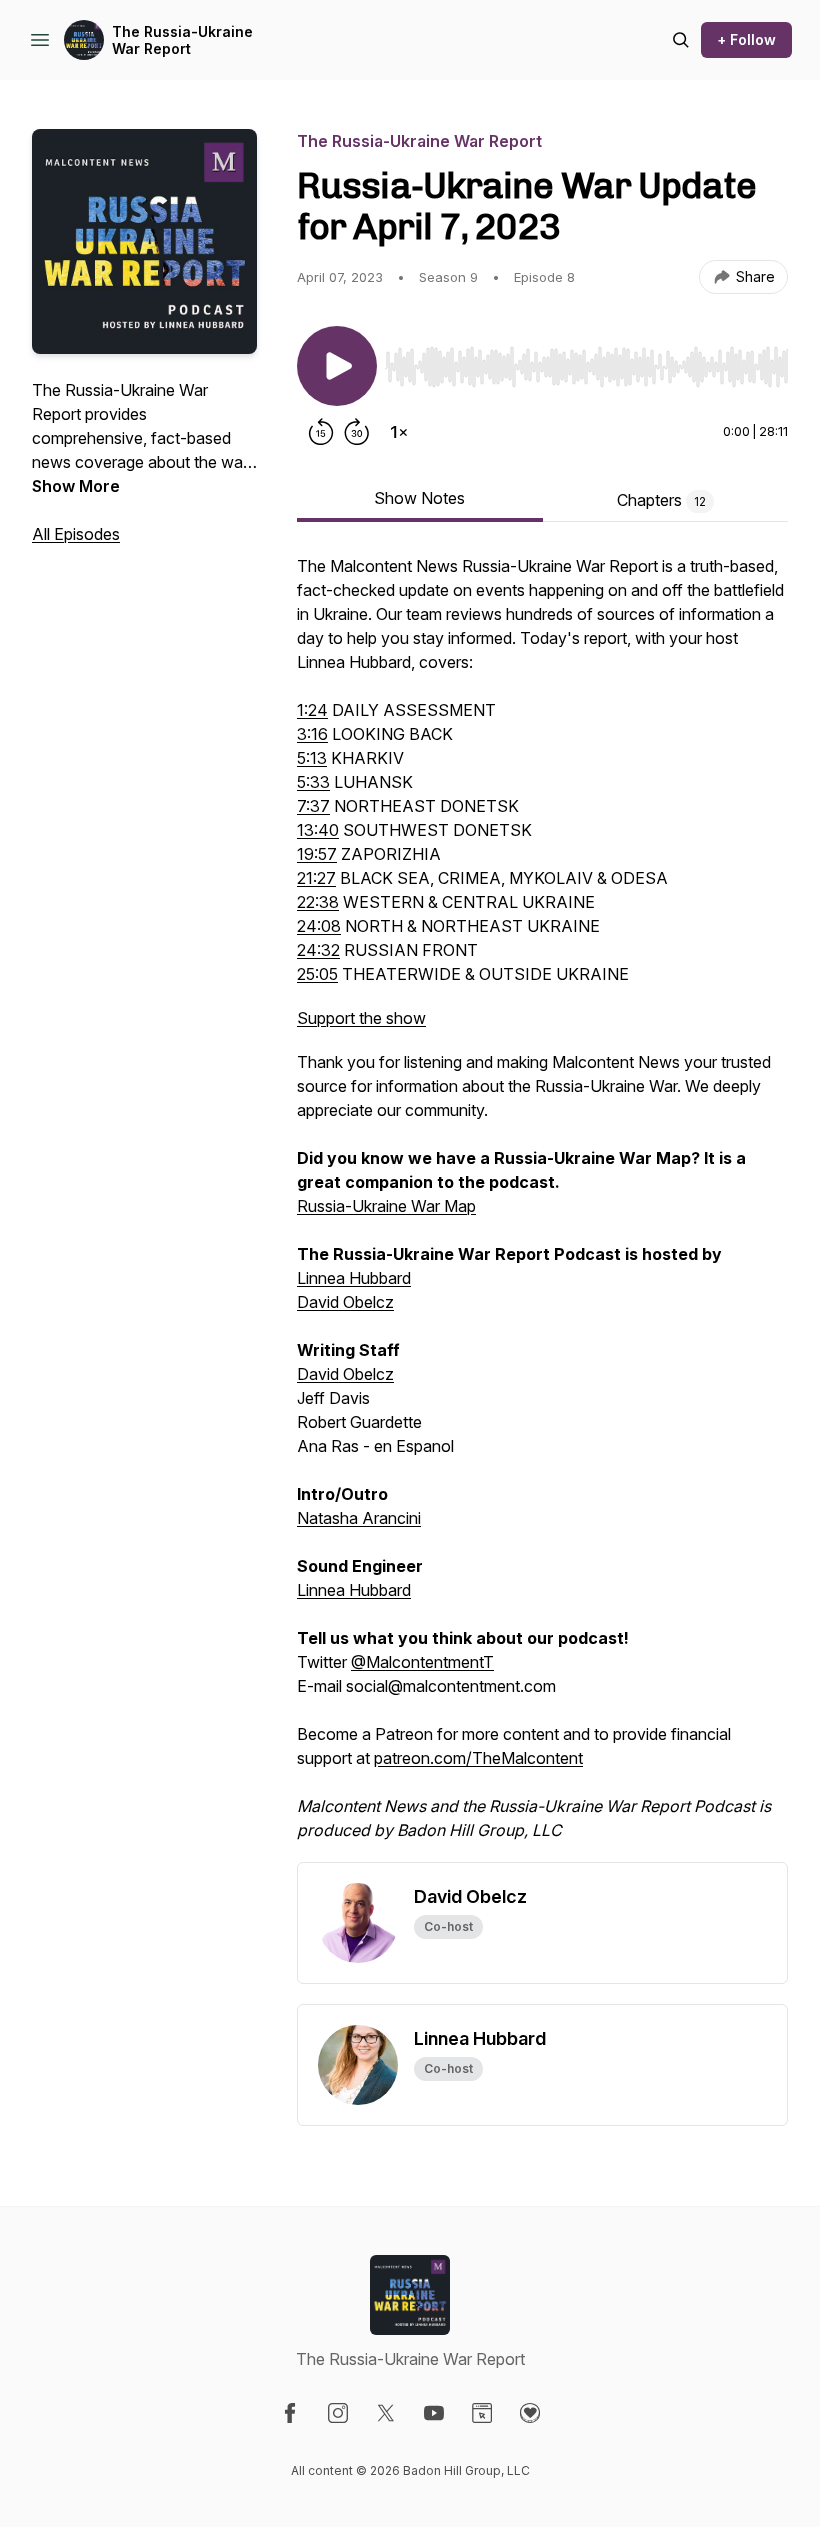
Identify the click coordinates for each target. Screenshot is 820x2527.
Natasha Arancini (359, 1518)
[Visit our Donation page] (530, 2413)
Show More (76, 486)
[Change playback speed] (399, 432)
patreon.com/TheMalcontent (478, 1758)
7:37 (313, 806)
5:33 (313, 782)
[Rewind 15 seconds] (321, 432)
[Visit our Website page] (482, 2413)
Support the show (361, 1018)
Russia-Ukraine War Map (386, 1206)
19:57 (317, 854)
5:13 (312, 758)
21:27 (316, 878)
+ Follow (746, 39)
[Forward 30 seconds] (357, 432)
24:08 (319, 926)
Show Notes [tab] (419, 498)
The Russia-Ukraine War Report (182, 40)
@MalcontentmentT (422, 1662)
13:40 (318, 830)
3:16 (312, 734)
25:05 (317, 974)
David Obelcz (345, 1302)
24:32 (318, 950)
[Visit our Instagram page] (338, 2413)
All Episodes (76, 534)
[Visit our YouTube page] (434, 2413)
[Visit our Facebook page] (290, 2413)
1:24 (312, 710)
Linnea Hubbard (354, 1278)
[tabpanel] (542, 1208)
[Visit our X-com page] (386, 2413)
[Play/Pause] (337, 366)
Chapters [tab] (661, 500)
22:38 (318, 902)
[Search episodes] (681, 40)
